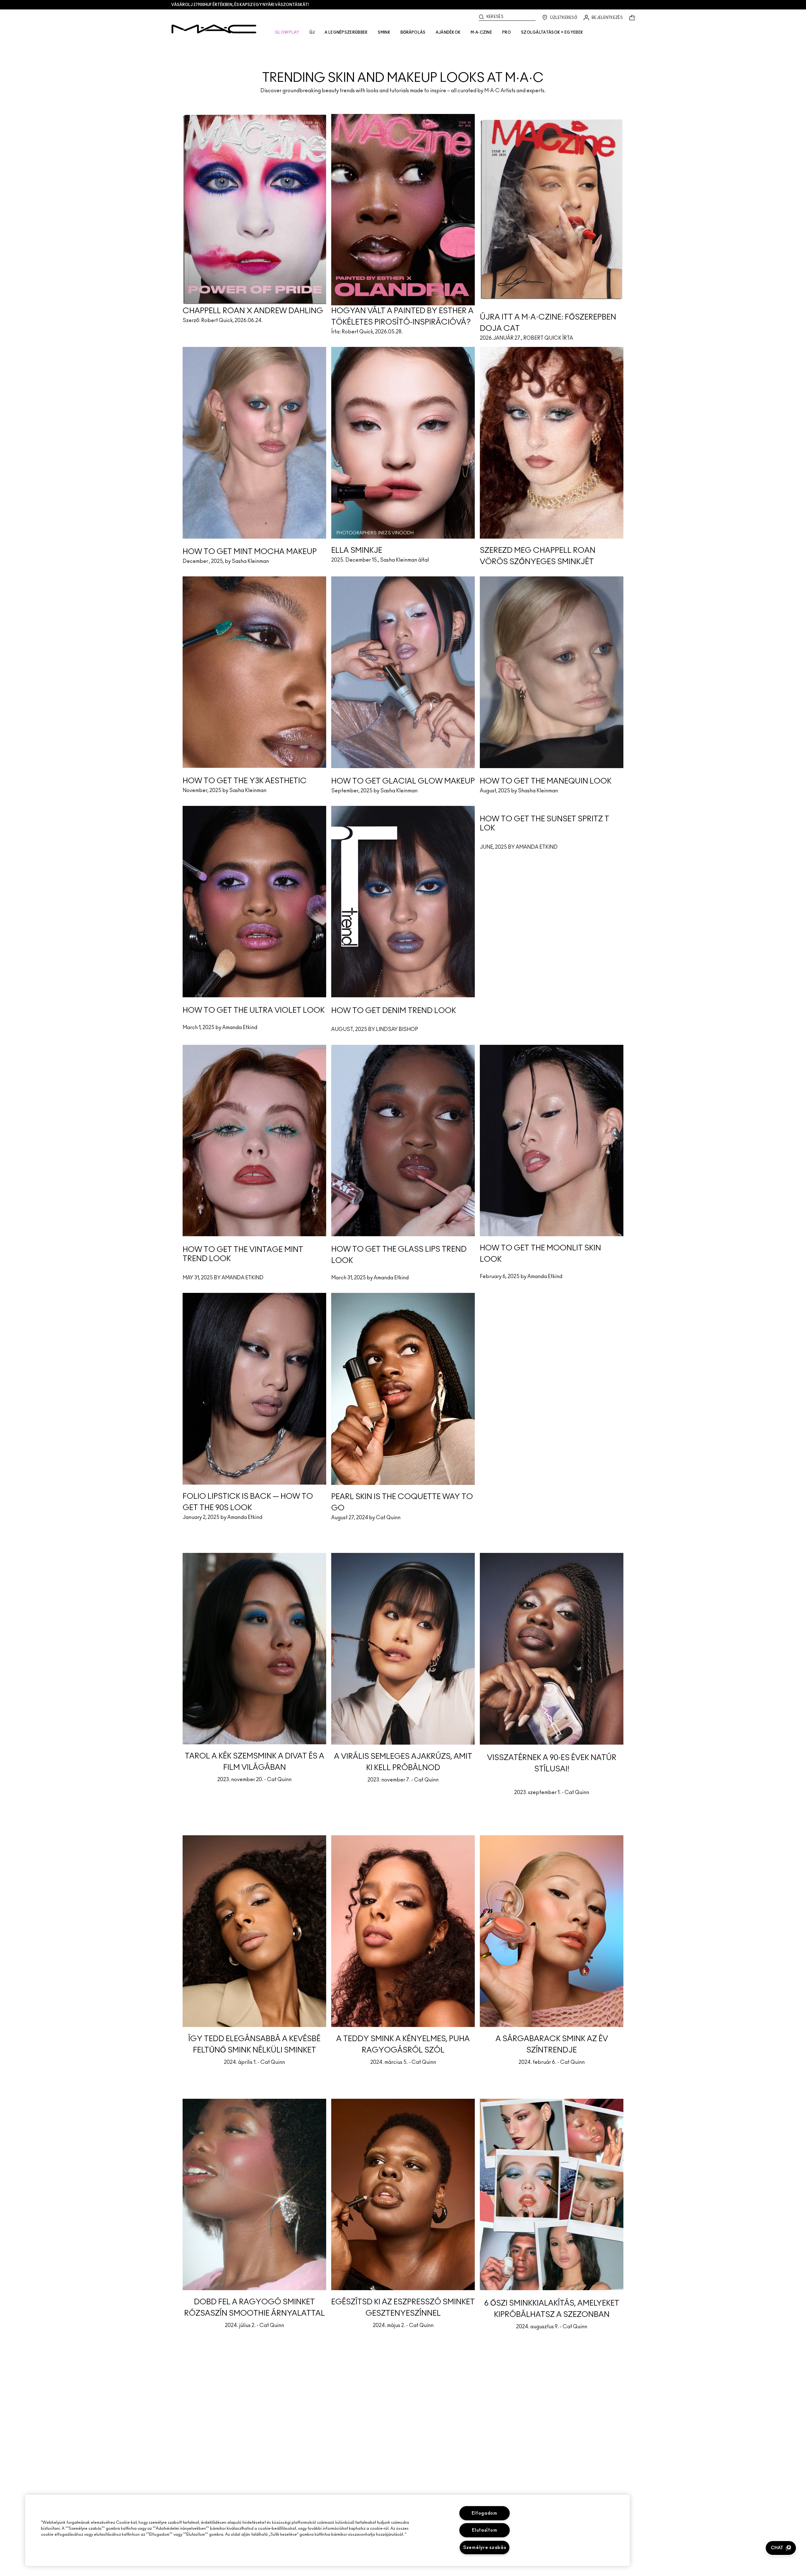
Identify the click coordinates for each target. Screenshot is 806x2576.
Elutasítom (485, 2530)
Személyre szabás (485, 2548)
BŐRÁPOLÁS (413, 32)
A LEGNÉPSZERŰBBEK (346, 32)
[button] (781, 2548)
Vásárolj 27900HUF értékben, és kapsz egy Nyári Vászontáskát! (240, 5)
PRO (507, 32)
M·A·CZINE (481, 32)
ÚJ (312, 32)
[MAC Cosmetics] (214, 29)
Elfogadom (484, 2513)
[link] (403, 67)
